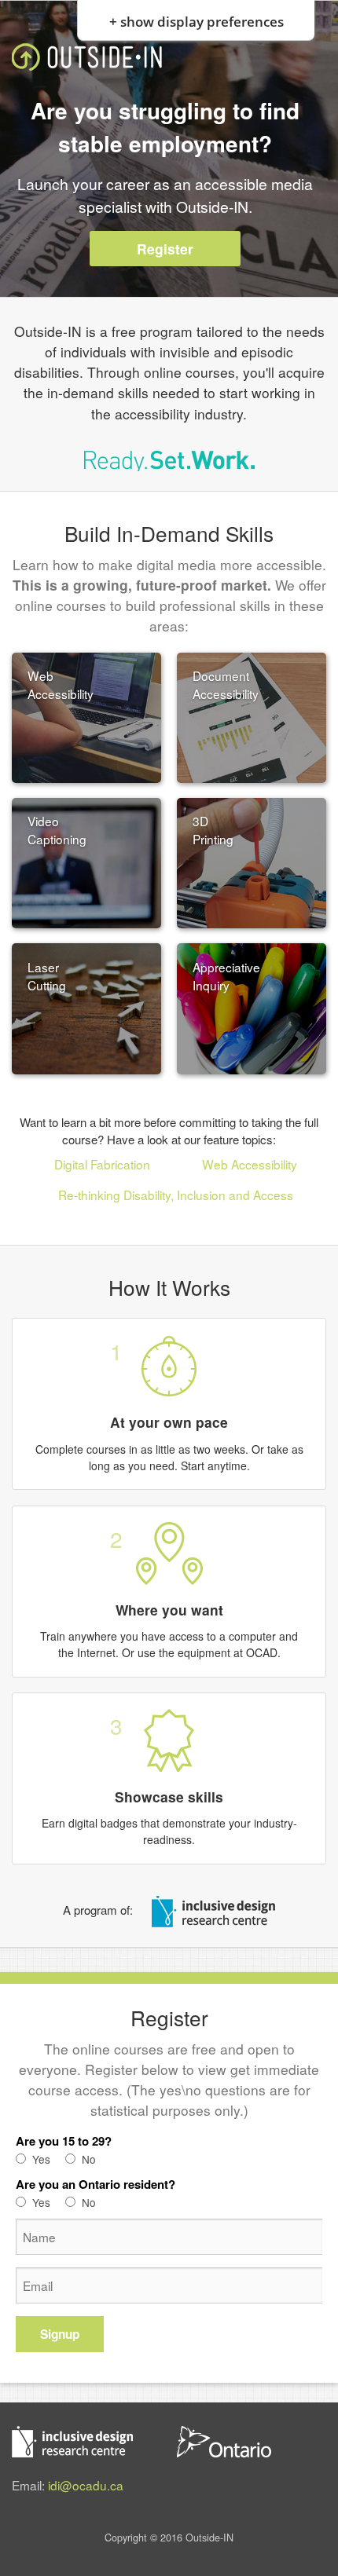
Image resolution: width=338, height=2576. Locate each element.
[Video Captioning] (87, 861)
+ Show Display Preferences (197, 19)
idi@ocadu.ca (86, 2485)
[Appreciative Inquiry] (252, 1007)
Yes (41, 2159)
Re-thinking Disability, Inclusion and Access (176, 1195)
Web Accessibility (250, 1164)
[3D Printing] (252, 861)
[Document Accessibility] (252, 715)
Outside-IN (87, 57)
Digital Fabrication (102, 1164)
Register (165, 249)
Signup (60, 2334)
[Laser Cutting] (87, 1007)
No (89, 2159)
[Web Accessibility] (87, 715)
